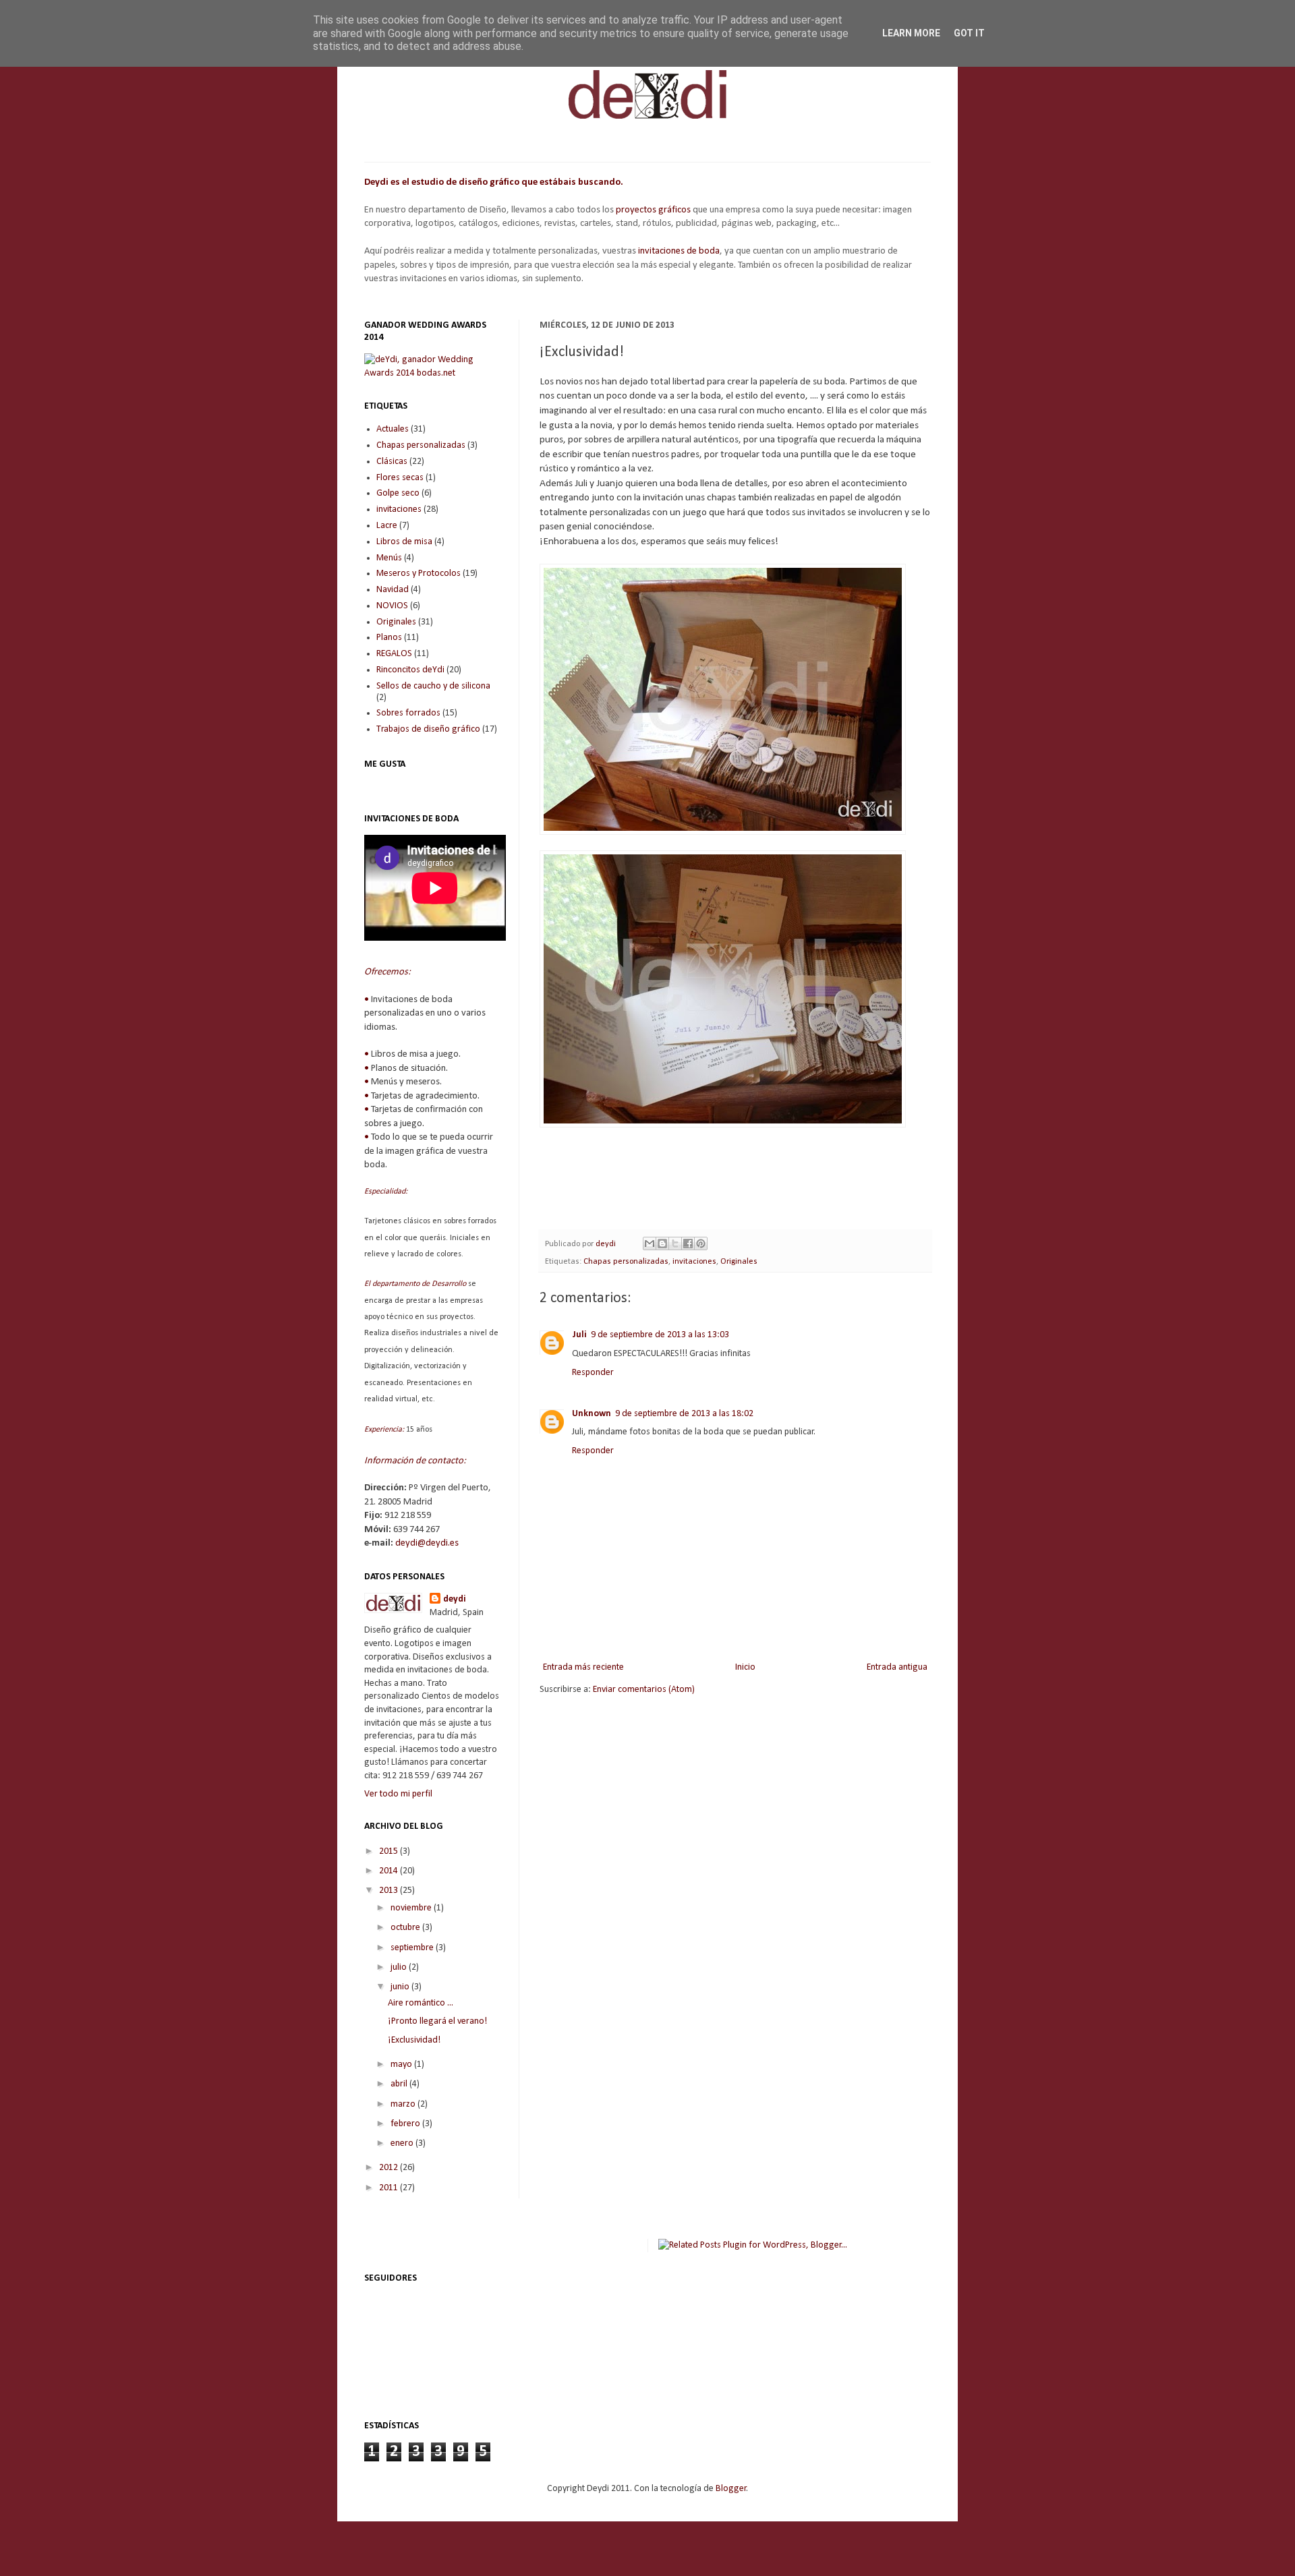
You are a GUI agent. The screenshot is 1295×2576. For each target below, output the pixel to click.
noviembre (412, 1908)
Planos (389, 638)
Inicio (745, 1667)
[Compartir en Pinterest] (701, 1243)
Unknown (592, 1414)
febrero (406, 2124)
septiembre (413, 1948)
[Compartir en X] (675, 1243)
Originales (739, 1262)
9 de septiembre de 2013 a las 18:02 (684, 1414)
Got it (969, 33)
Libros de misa (404, 542)
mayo (402, 2065)
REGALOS (394, 654)
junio (401, 1987)
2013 (390, 1891)
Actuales (393, 429)
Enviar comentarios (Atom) (644, 1690)
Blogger (731, 2489)
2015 (390, 1851)
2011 (390, 2188)
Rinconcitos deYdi (410, 670)
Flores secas (400, 478)
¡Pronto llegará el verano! (437, 2021)
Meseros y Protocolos (419, 574)
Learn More (911, 33)
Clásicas (392, 462)
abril (400, 2084)
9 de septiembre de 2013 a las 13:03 (660, 1335)
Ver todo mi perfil (398, 1794)
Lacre (387, 526)
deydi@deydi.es (427, 1543)
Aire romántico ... (421, 2003)
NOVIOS (392, 606)
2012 (390, 2168)
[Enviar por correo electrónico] (650, 1243)
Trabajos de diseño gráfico (428, 729)
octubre (406, 1928)
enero (403, 2143)
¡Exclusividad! (414, 2040)
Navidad (393, 590)
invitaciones (694, 1262)
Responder (593, 1373)
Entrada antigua (897, 1667)
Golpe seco (398, 493)
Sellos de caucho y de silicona (433, 686)
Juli (579, 1335)
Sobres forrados (408, 713)
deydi (455, 1599)
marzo (404, 2104)
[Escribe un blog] (662, 1243)
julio (400, 1967)
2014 (390, 1871)
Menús (389, 558)
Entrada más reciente (583, 1667)
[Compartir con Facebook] (688, 1243)
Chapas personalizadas (626, 1262)
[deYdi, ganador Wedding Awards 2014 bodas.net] (432, 373)
